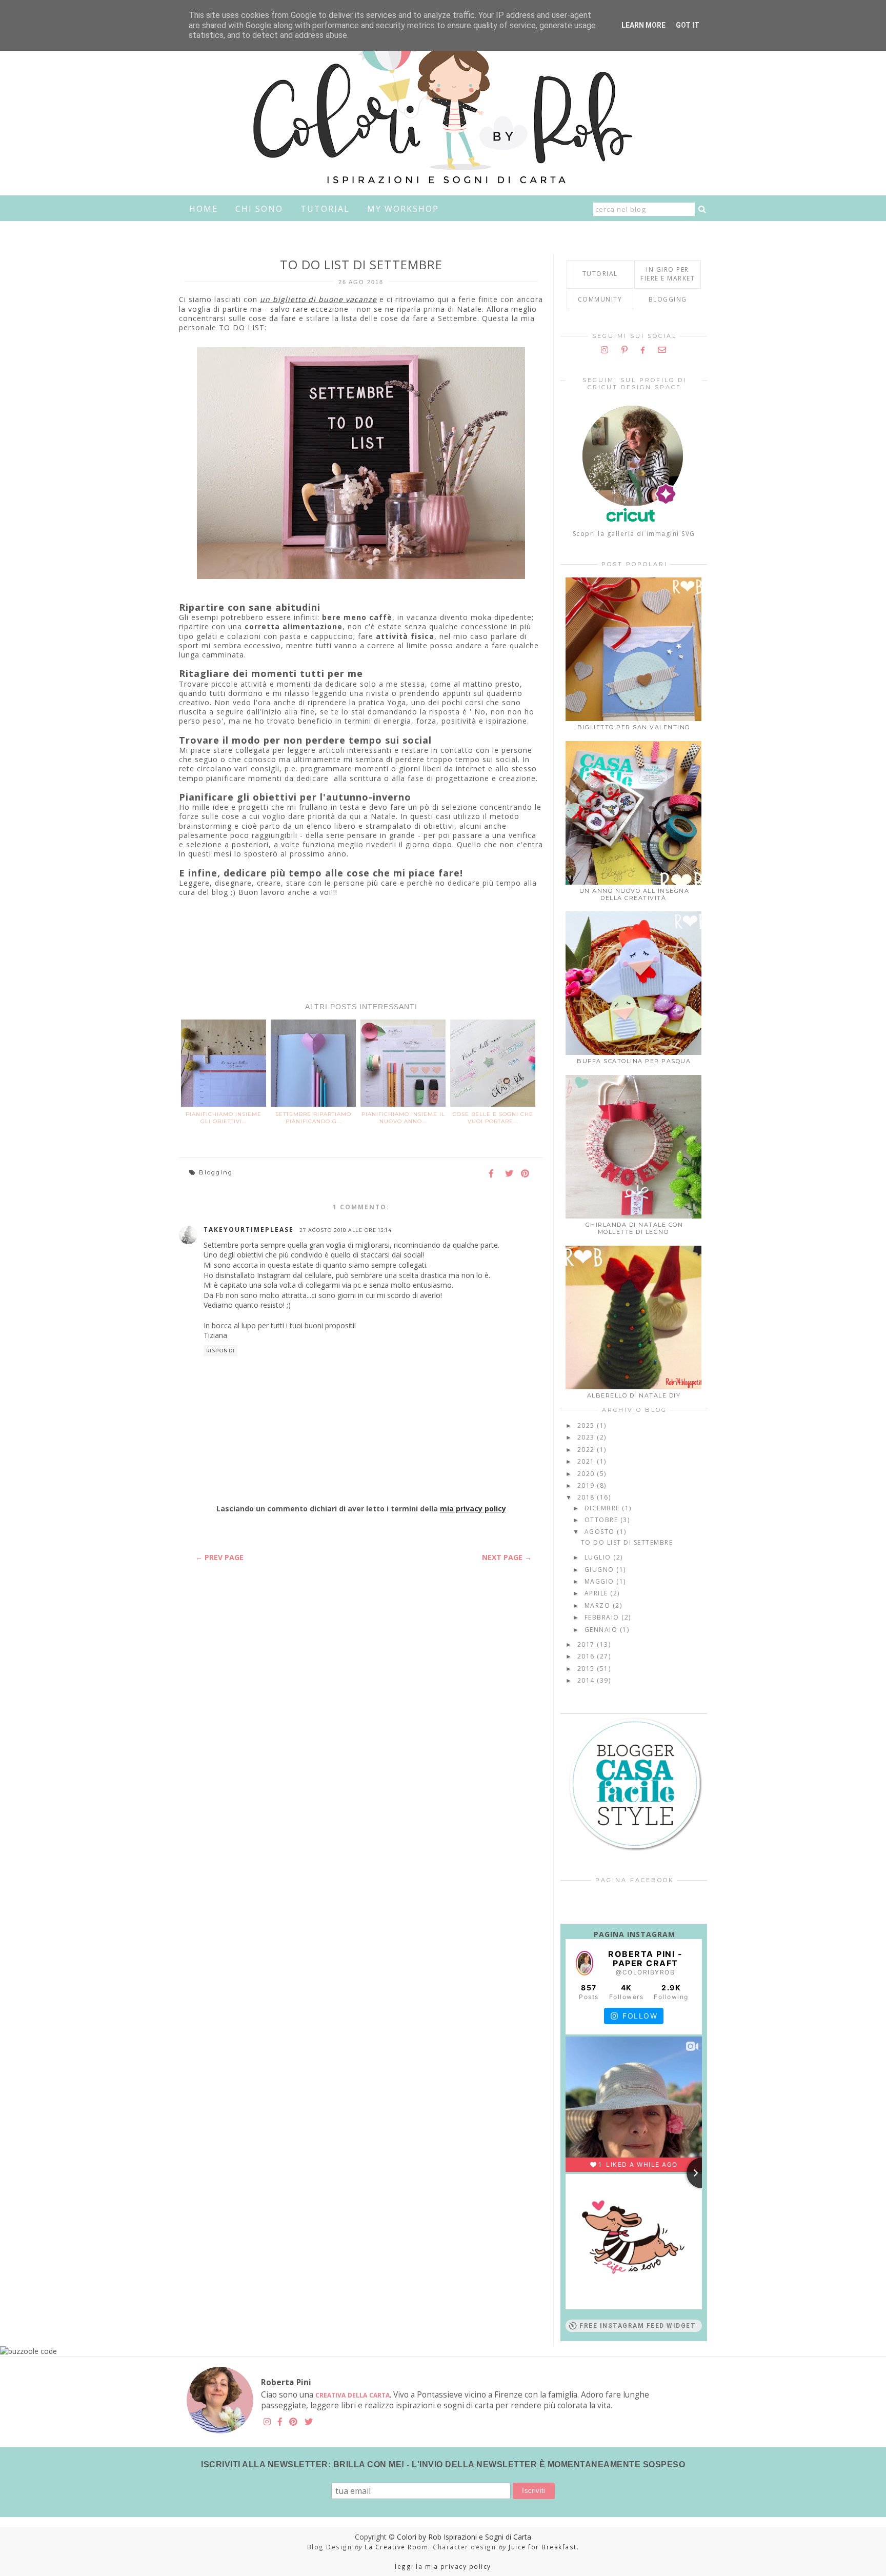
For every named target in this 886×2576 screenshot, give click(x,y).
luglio (599, 1557)
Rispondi (221, 1351)
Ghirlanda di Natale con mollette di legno (635, 1228)
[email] (662, 350)
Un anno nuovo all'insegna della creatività (635, 894)
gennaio (602, 1630)
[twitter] (309, 2422)
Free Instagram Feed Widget (638, 2326)
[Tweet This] (510, 1174)
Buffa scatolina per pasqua (634, 1061)
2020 (587, 1474)
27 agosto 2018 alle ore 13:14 (346, 1230)
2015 (587, 1669)
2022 (587, 1450)
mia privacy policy (473, 1509)
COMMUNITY (600, 299)
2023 (587, 1437)
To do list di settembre (627, 1542)
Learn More (643, 25)
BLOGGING (668, 299)
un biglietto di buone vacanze (318, 299)
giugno (601, 1570)
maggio (601, 1581)
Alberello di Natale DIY (634, 1395)
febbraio (603, 1617)
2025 (587, 1425)
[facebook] (643, 350)
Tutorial (325, 209)
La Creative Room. (398, 2547)
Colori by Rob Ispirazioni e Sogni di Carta (464, 2537)
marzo (599, 1605)
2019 (587, 1485)
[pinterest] (625, 350)
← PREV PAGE (219, 1557)
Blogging (216, 1172)
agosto (601, 1532)
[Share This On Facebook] (494, 1174)
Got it (688, 25)
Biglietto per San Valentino (634, 727)
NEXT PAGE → (507, 1557)
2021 (587, 1461)
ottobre (602, 1520)
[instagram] (605, 350)
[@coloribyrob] (585, 1963)
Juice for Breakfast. (544, 2547)
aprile (598, 1593)
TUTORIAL (600, 274)
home (204, 209)
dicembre (603, 1508)
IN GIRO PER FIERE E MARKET (668, 274)
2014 (587, 1680)
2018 (587, 1497)
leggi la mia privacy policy (443, 2566)
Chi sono (259, 209)
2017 (587, 1644)
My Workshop (403, 209)
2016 (587, 1656)
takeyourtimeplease (249, 1230)
